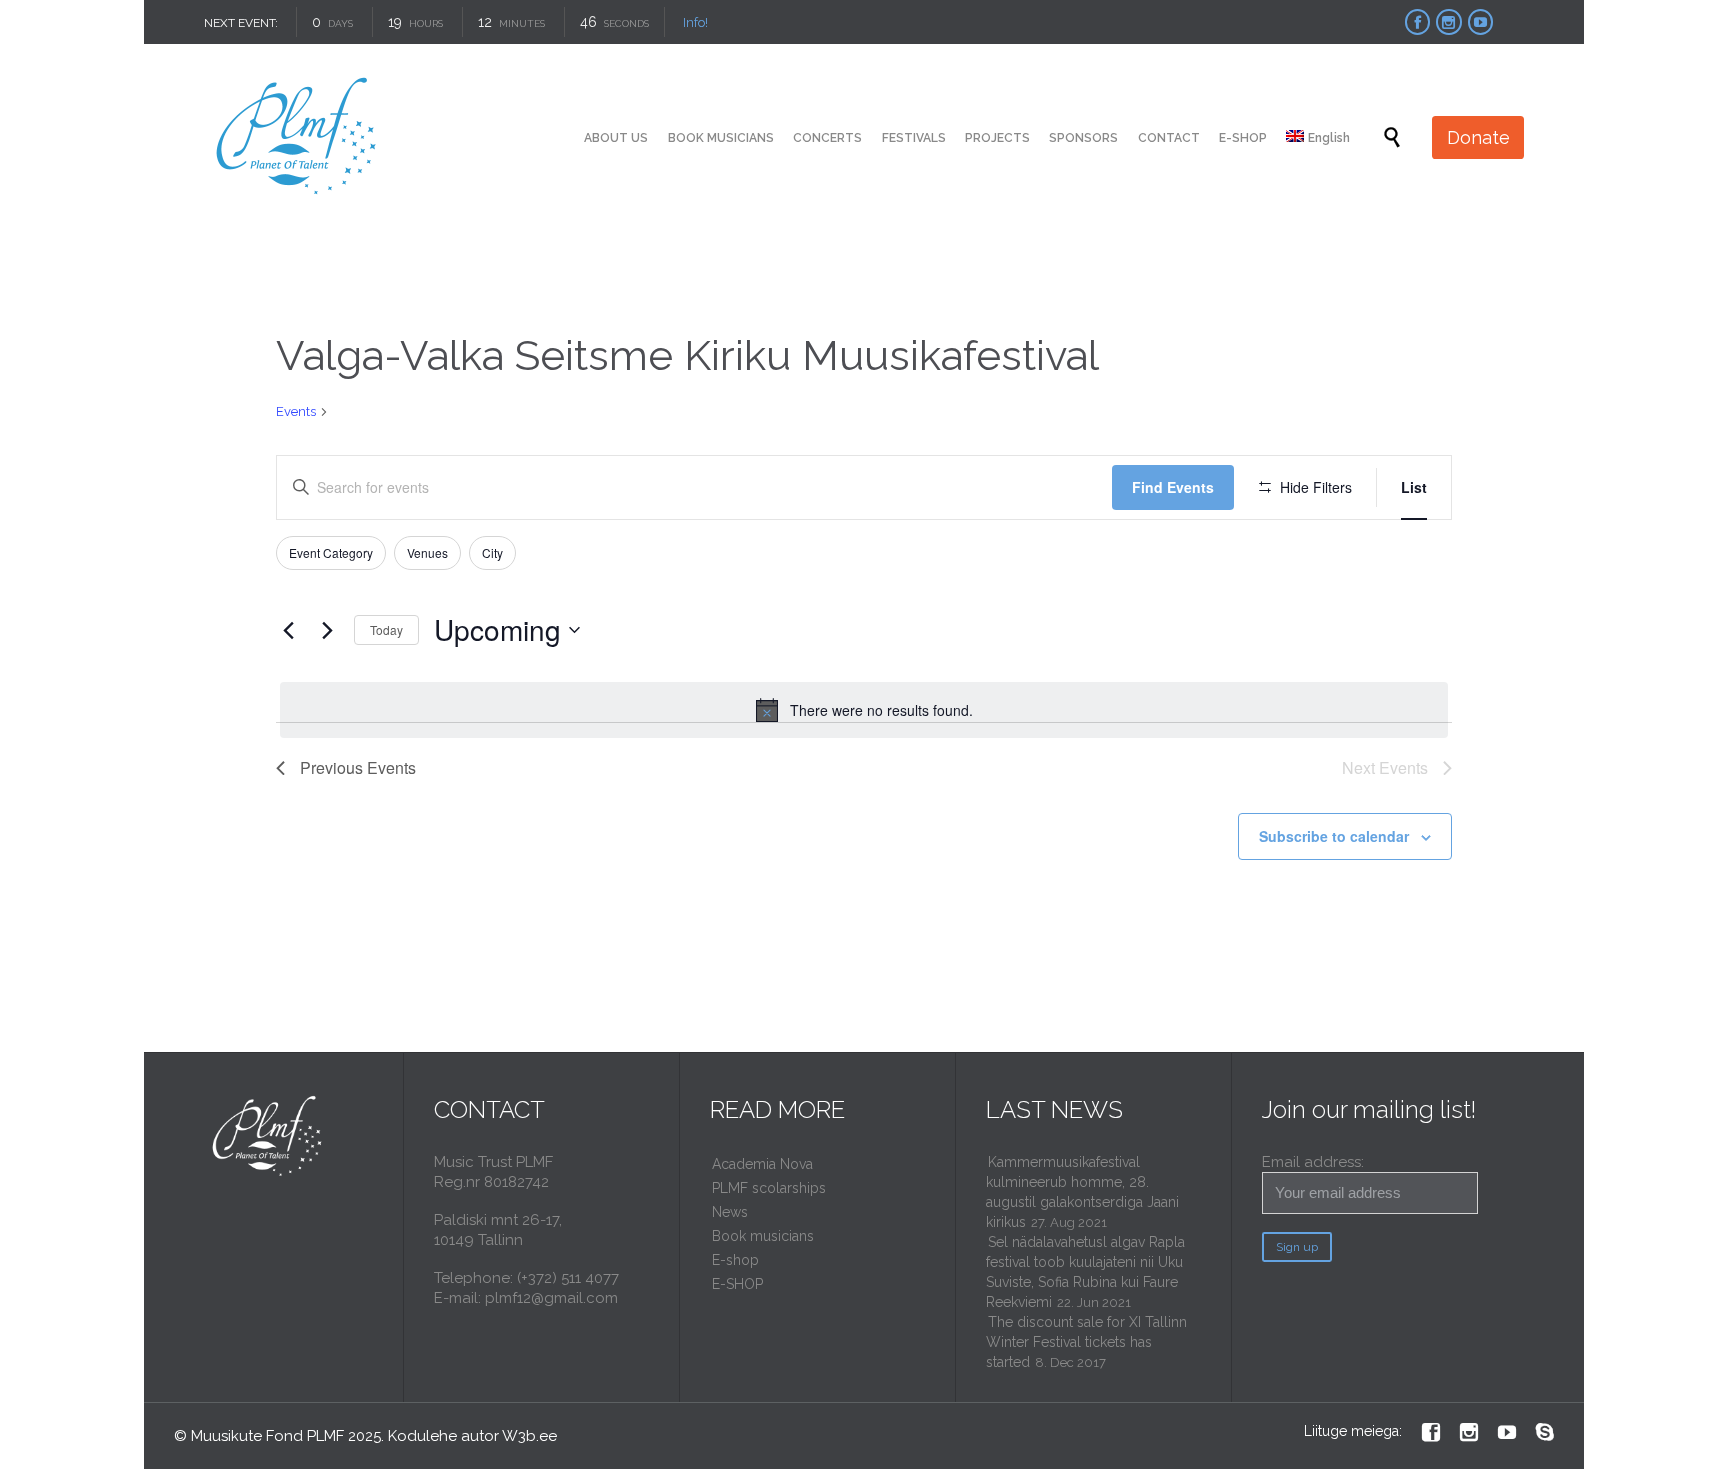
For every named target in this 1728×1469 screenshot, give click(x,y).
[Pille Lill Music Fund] (297, 137)
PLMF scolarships (769, 1188)
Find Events (1173, 487)
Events (296, 411)
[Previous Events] (288, 630)
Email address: (1313, 1162)
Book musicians (763, 1236)
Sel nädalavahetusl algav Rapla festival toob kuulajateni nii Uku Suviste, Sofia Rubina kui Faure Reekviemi (1085, 1272)
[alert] (864, 710)
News (730, 1212)
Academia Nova (762, 1164)
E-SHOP (737, 1284)
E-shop (735, 1260)
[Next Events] (327, 630)
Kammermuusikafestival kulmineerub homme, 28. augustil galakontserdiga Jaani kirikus (1082, 1192)
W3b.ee (529, 1436)
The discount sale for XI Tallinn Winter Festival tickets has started (1086, 1342)
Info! (695, 22)
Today (386, 629)
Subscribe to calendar (1334, 836)
